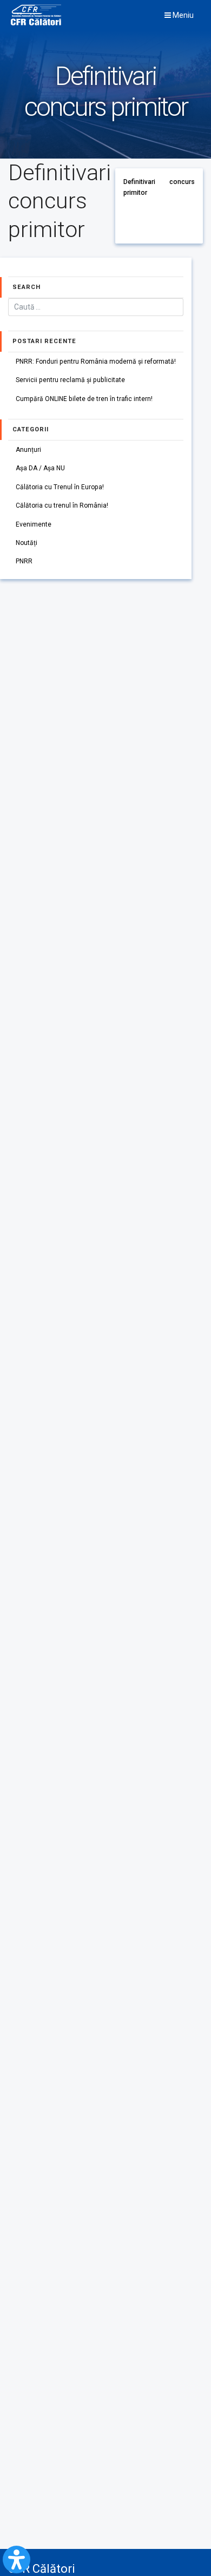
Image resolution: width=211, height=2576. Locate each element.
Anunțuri (28, 450)
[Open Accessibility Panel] (17, 2559)
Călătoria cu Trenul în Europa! (60, 487)
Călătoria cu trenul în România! (62, 505)
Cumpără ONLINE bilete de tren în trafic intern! (84, 399)
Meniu (182, 15)
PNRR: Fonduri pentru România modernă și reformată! (96, 362)
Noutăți (27, 543)
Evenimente (34, 524)
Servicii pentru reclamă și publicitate (70, 380)
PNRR (24, 561)
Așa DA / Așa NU (40, 468)
